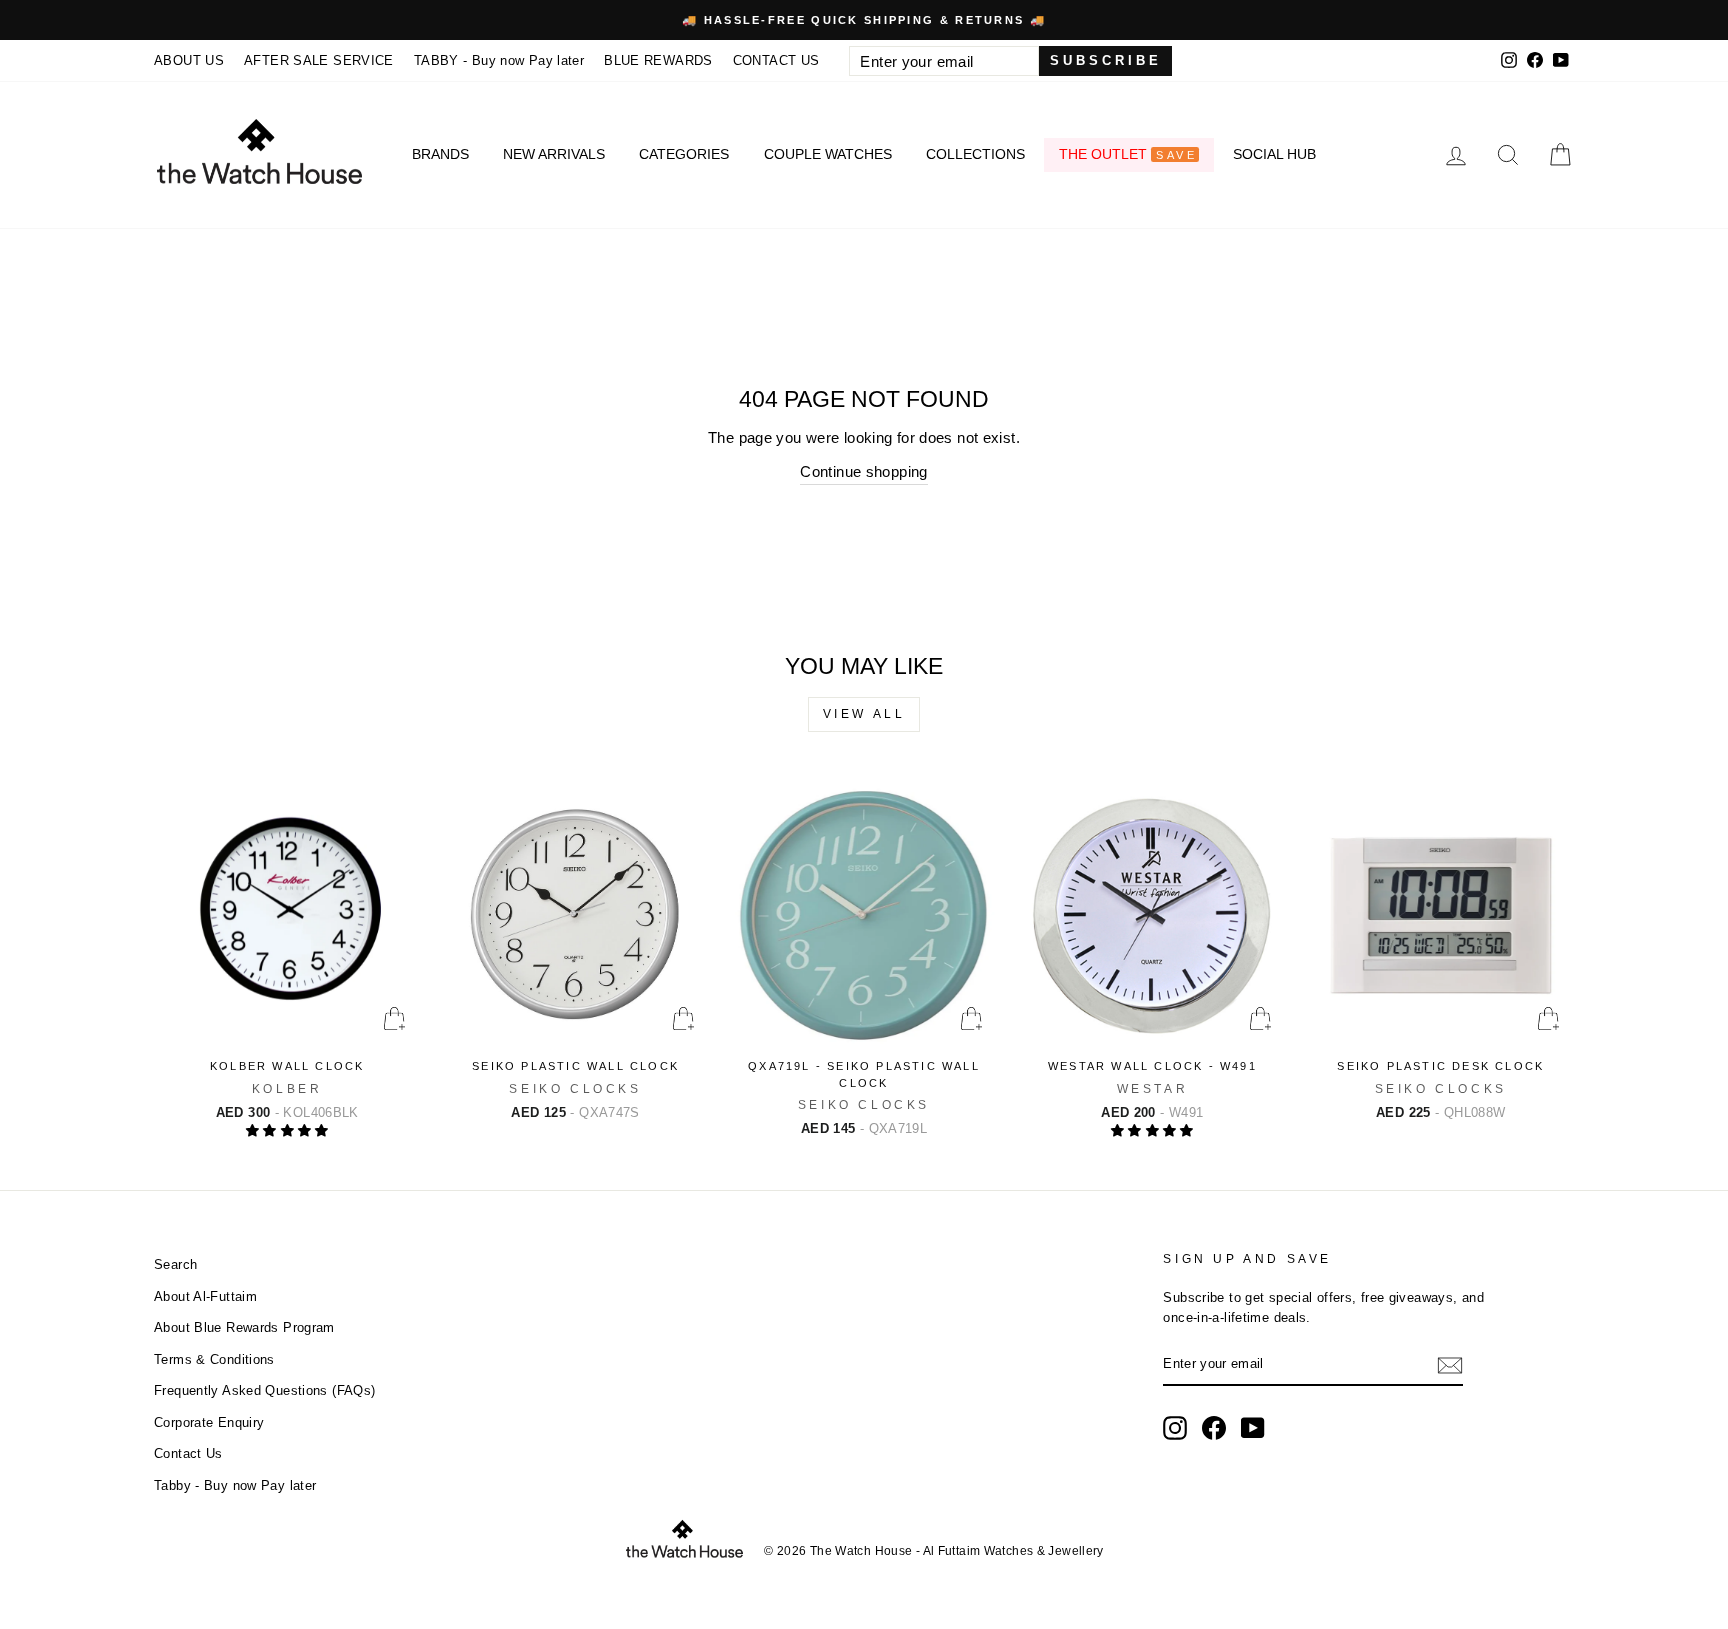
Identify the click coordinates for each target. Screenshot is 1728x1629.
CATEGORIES (684, 154)
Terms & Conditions (214, 1359)
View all (864, 714)
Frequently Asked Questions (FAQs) (264, 1390)
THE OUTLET (1127, 154)
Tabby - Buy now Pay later (235, 1485)
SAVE (1176, 155)
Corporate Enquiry (209, 1422)
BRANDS (440, 154)
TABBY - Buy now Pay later (499, 60)
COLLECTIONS (975, 154)
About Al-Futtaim (205, 1296)
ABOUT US (189, 60)
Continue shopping (863, 471)
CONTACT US (776, 60)
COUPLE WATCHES (828, 154)
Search (175, 1264)
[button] (287, 1130)
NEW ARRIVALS (554, 154)
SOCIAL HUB (1274, 154)
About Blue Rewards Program (244, 1327)
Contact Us (188, 1453)
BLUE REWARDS (658, 60)
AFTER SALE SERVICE (319, 60)
